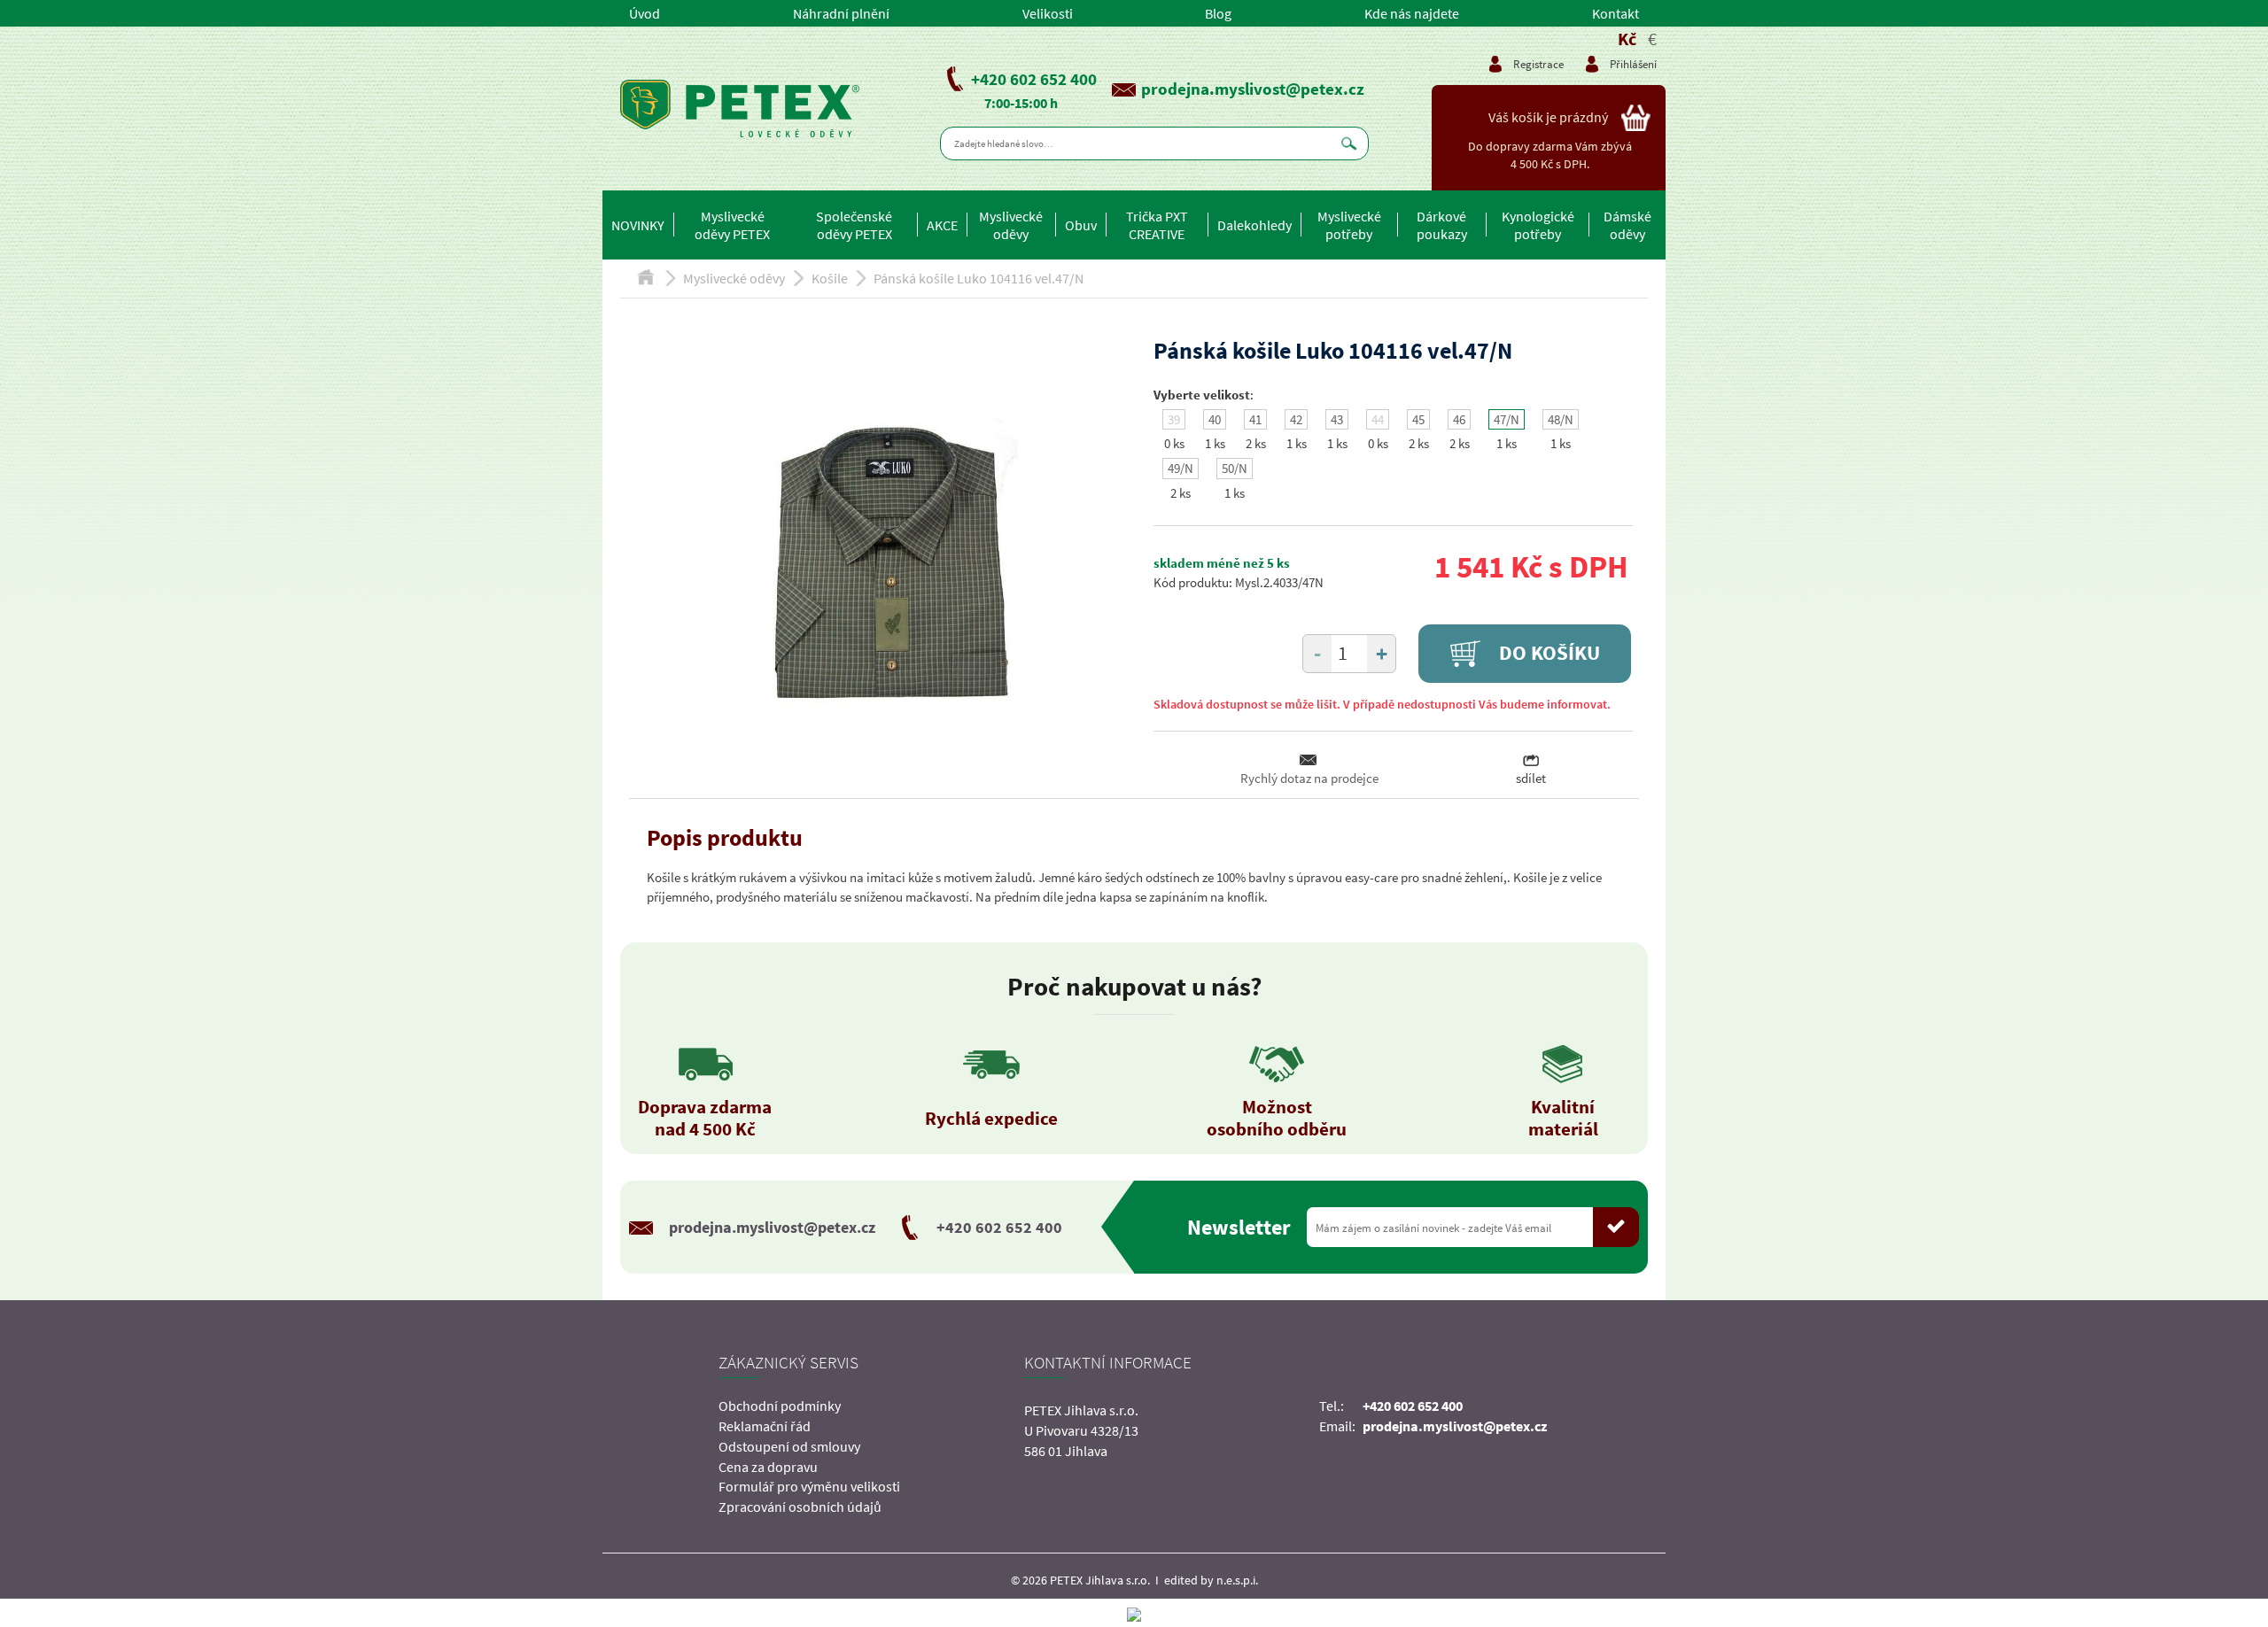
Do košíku (1547, 653)
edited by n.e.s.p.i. (1211, 1580)
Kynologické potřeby (1538, 225)
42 (1296, 419)
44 (1378, 419)
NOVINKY (638, 225)
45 (1418, 419)
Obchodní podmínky (780, 1406)
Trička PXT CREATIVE (1157, 225)
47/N (1507, 419)
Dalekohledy (1254, 225)
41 (1255, 419)
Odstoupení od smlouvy (789, 1446)
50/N (1235, 468)
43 (1337, 419)
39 (1174, 419)
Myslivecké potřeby (1349, 225)
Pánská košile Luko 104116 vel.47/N (979, 278)
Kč (1627, 39)
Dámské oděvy (1627, 225)
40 (1215, 419)
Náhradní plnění (841, 13)
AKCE (942, 225)
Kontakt (1616, 13)
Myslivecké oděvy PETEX (732, 225)
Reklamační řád (765, 1426)
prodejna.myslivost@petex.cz (1253, 89)
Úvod (645, 13)
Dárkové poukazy (1442, 225)
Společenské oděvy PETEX (854, 225)
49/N (1181, 468)
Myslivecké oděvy (1011, 225)
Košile (830, 278)
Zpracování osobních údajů (800, 1507)
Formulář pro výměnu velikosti (809, 1486)
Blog (1218, 13)
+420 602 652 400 (1034, 79)
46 (1459, 419)
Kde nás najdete (1412, 13)
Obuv (1081, 225)
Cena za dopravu (768, 1467)
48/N (1561, 419)
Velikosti (1048, 13)
